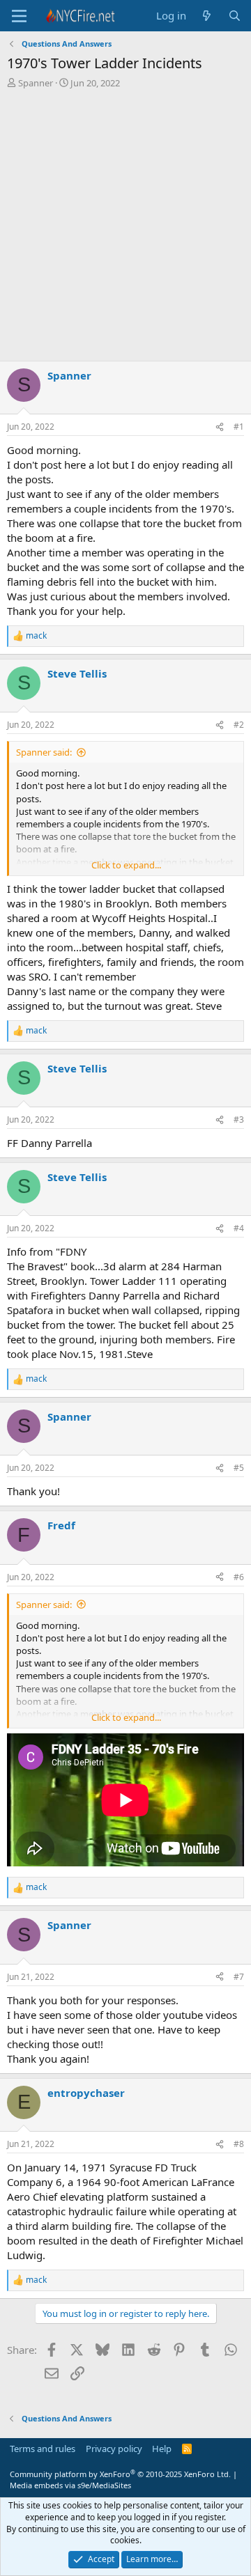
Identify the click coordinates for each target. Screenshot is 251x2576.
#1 (239, 427)
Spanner (36, 83)
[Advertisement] (125, 228)
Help (162, 2449)
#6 (239, 1577)
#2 (239, 725)
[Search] (235, 16)
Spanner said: (44, 752)
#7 (239, 1977)
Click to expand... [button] (126, 865)
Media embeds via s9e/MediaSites (70, 2485)
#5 (239, 1468)
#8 (239, 2144)
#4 (239, 1228)
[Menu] (19, 16)
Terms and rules (43, 2449)
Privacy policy (114, 2449)
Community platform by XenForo (120, 2474)
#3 (239, 1119)
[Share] (220, 427)
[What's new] (207, 16)
